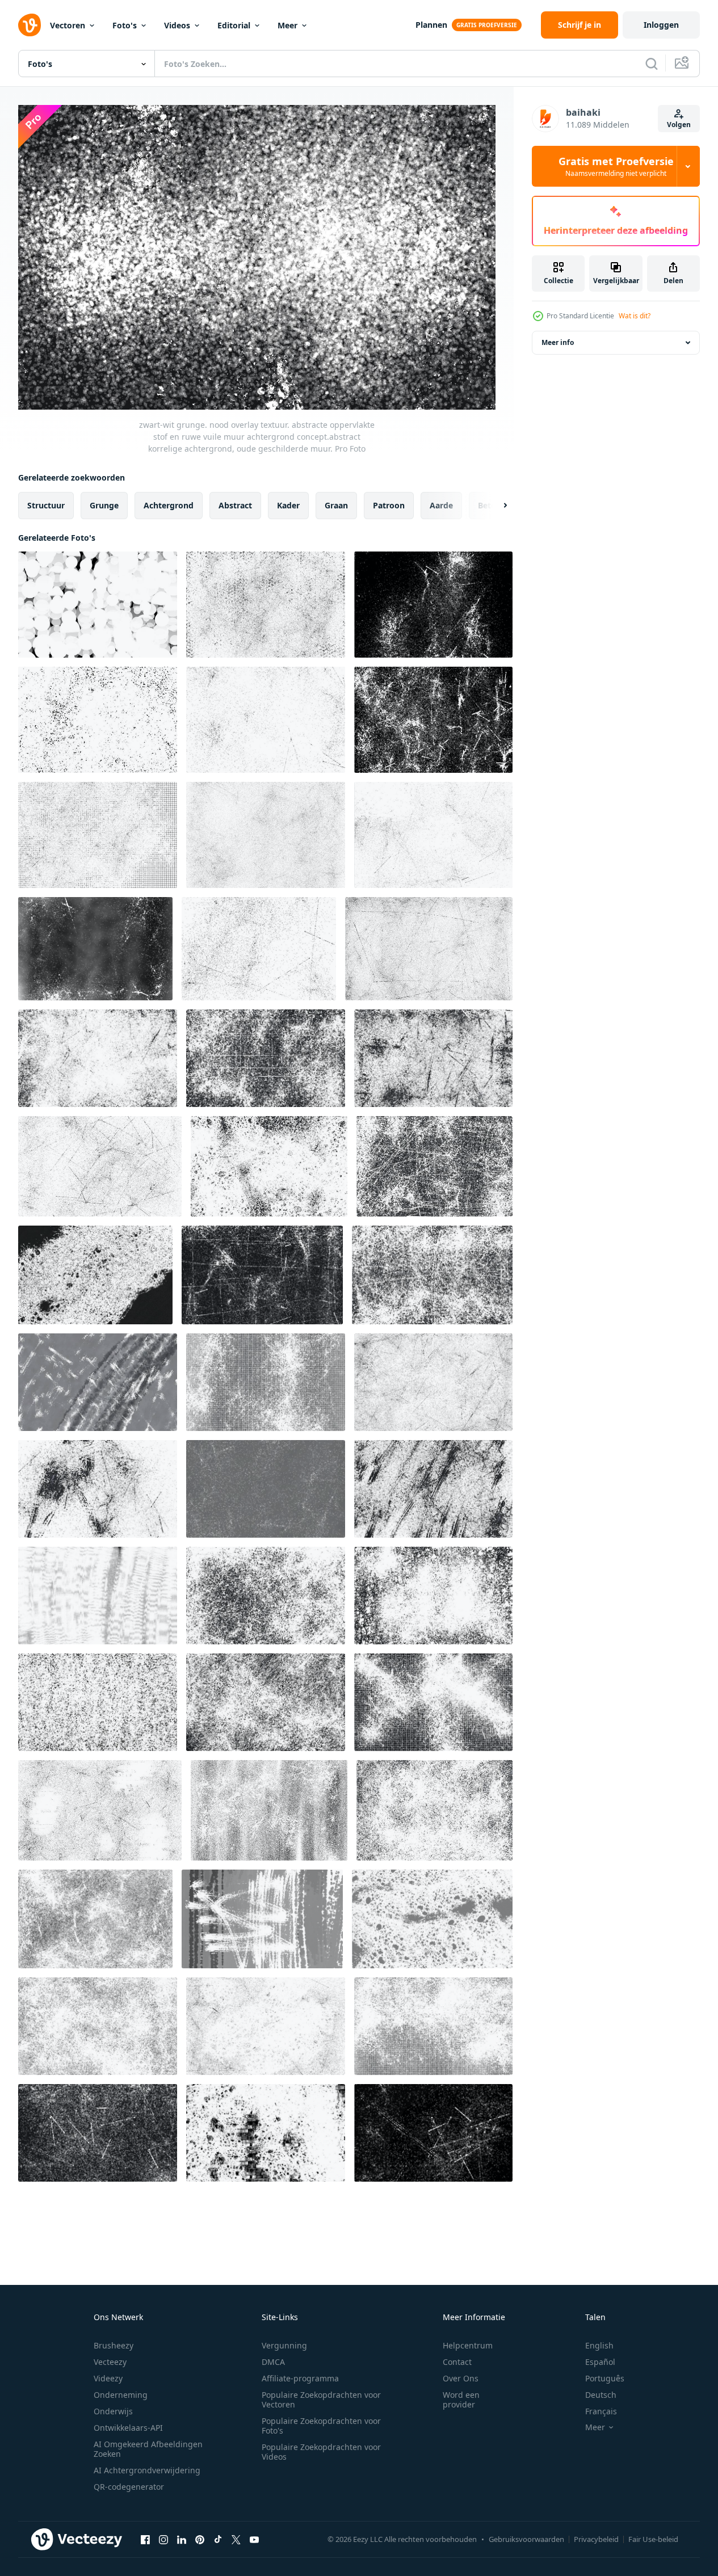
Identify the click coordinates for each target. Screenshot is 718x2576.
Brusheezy (114, 2345)
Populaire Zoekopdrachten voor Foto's (321, 2426)
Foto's (125, 25)
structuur (46, 505)
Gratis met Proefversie (616, 166)
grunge (104, 505)
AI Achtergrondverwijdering (147, 2470)
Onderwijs (113, 2411)
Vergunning (284, 2345)
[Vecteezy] (30, 25)
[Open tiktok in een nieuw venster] (218, 2539)
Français (601, 2411)
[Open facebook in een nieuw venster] (145, 2539)
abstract (235, 505)
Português (605, 2378)
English (599, 2345)
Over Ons (461, 2378)
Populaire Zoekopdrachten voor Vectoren (321, 2400)
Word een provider (461, 2400)
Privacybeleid (596, 2539)
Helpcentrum (468, 2345)
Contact (457, 2362)
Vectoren (68, 25)
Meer (287, 25)
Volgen (679, 125)
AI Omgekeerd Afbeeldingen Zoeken (148, 2449)
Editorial (234, 25)
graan (336, 505)
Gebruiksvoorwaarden (526, 2539)
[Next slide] (496, 506)
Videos (177, 25)
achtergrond (169, 505)
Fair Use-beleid (653, 2539)
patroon (389, 505)
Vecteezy (110, 2362)
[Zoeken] (652, 64)
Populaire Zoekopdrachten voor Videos (321, 2452)
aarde (441, 505)
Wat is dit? (635, 316)
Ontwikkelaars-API (128, 2428)
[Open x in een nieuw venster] (236, 2539)
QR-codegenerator (129, 2487)
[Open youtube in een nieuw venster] (254, 2539)
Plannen (431, 25)
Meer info (558, 342)
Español (600, 2362)
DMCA (273, 2362)
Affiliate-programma (300, 2378)
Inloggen (661, 25)
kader (288, 505)
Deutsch (601, 2395)
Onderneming (121, 2395)
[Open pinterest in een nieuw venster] (200, 2539)
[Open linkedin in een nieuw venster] (182, 2539)
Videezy (108, 2378)
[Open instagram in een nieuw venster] (163, 2539)
